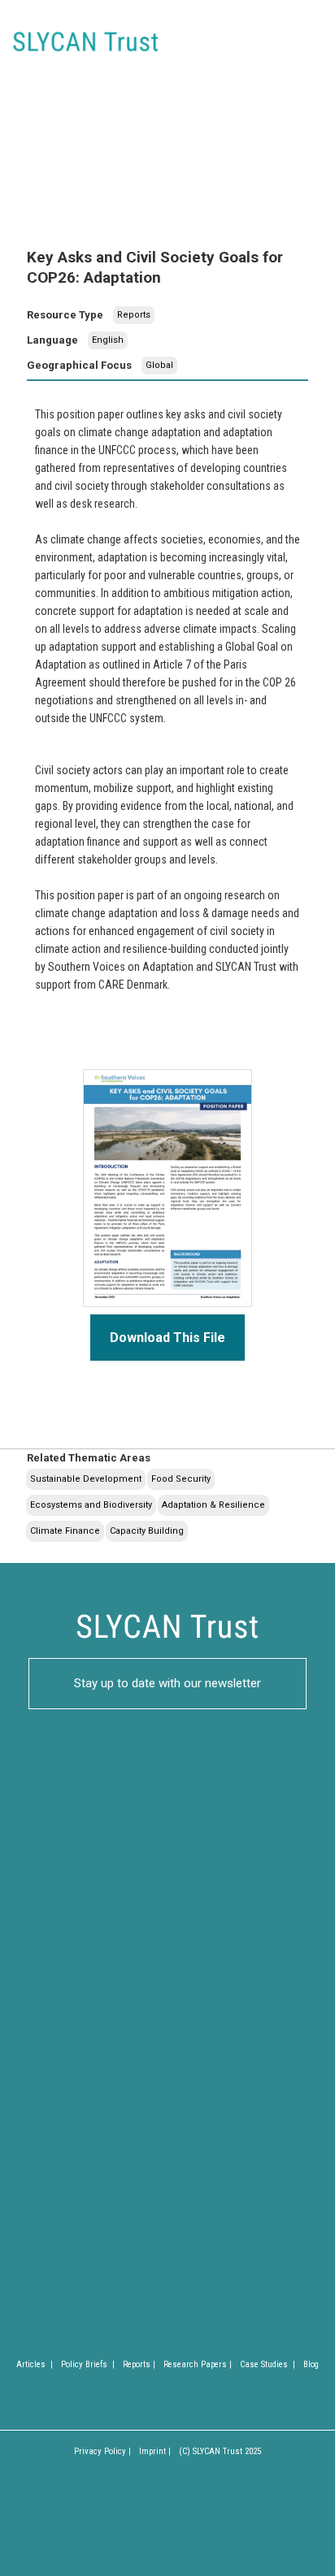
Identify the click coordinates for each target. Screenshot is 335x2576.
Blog (311, 2364)
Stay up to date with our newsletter (167, 1683)
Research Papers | (198, 2364)
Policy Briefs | (88, 2364)
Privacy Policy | (102, 2451)
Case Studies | (268, 2364)
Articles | (35, 2364)
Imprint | (155, 2451)
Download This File (167, 1338)
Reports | (139, 2364)
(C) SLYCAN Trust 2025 (220, 2451)
